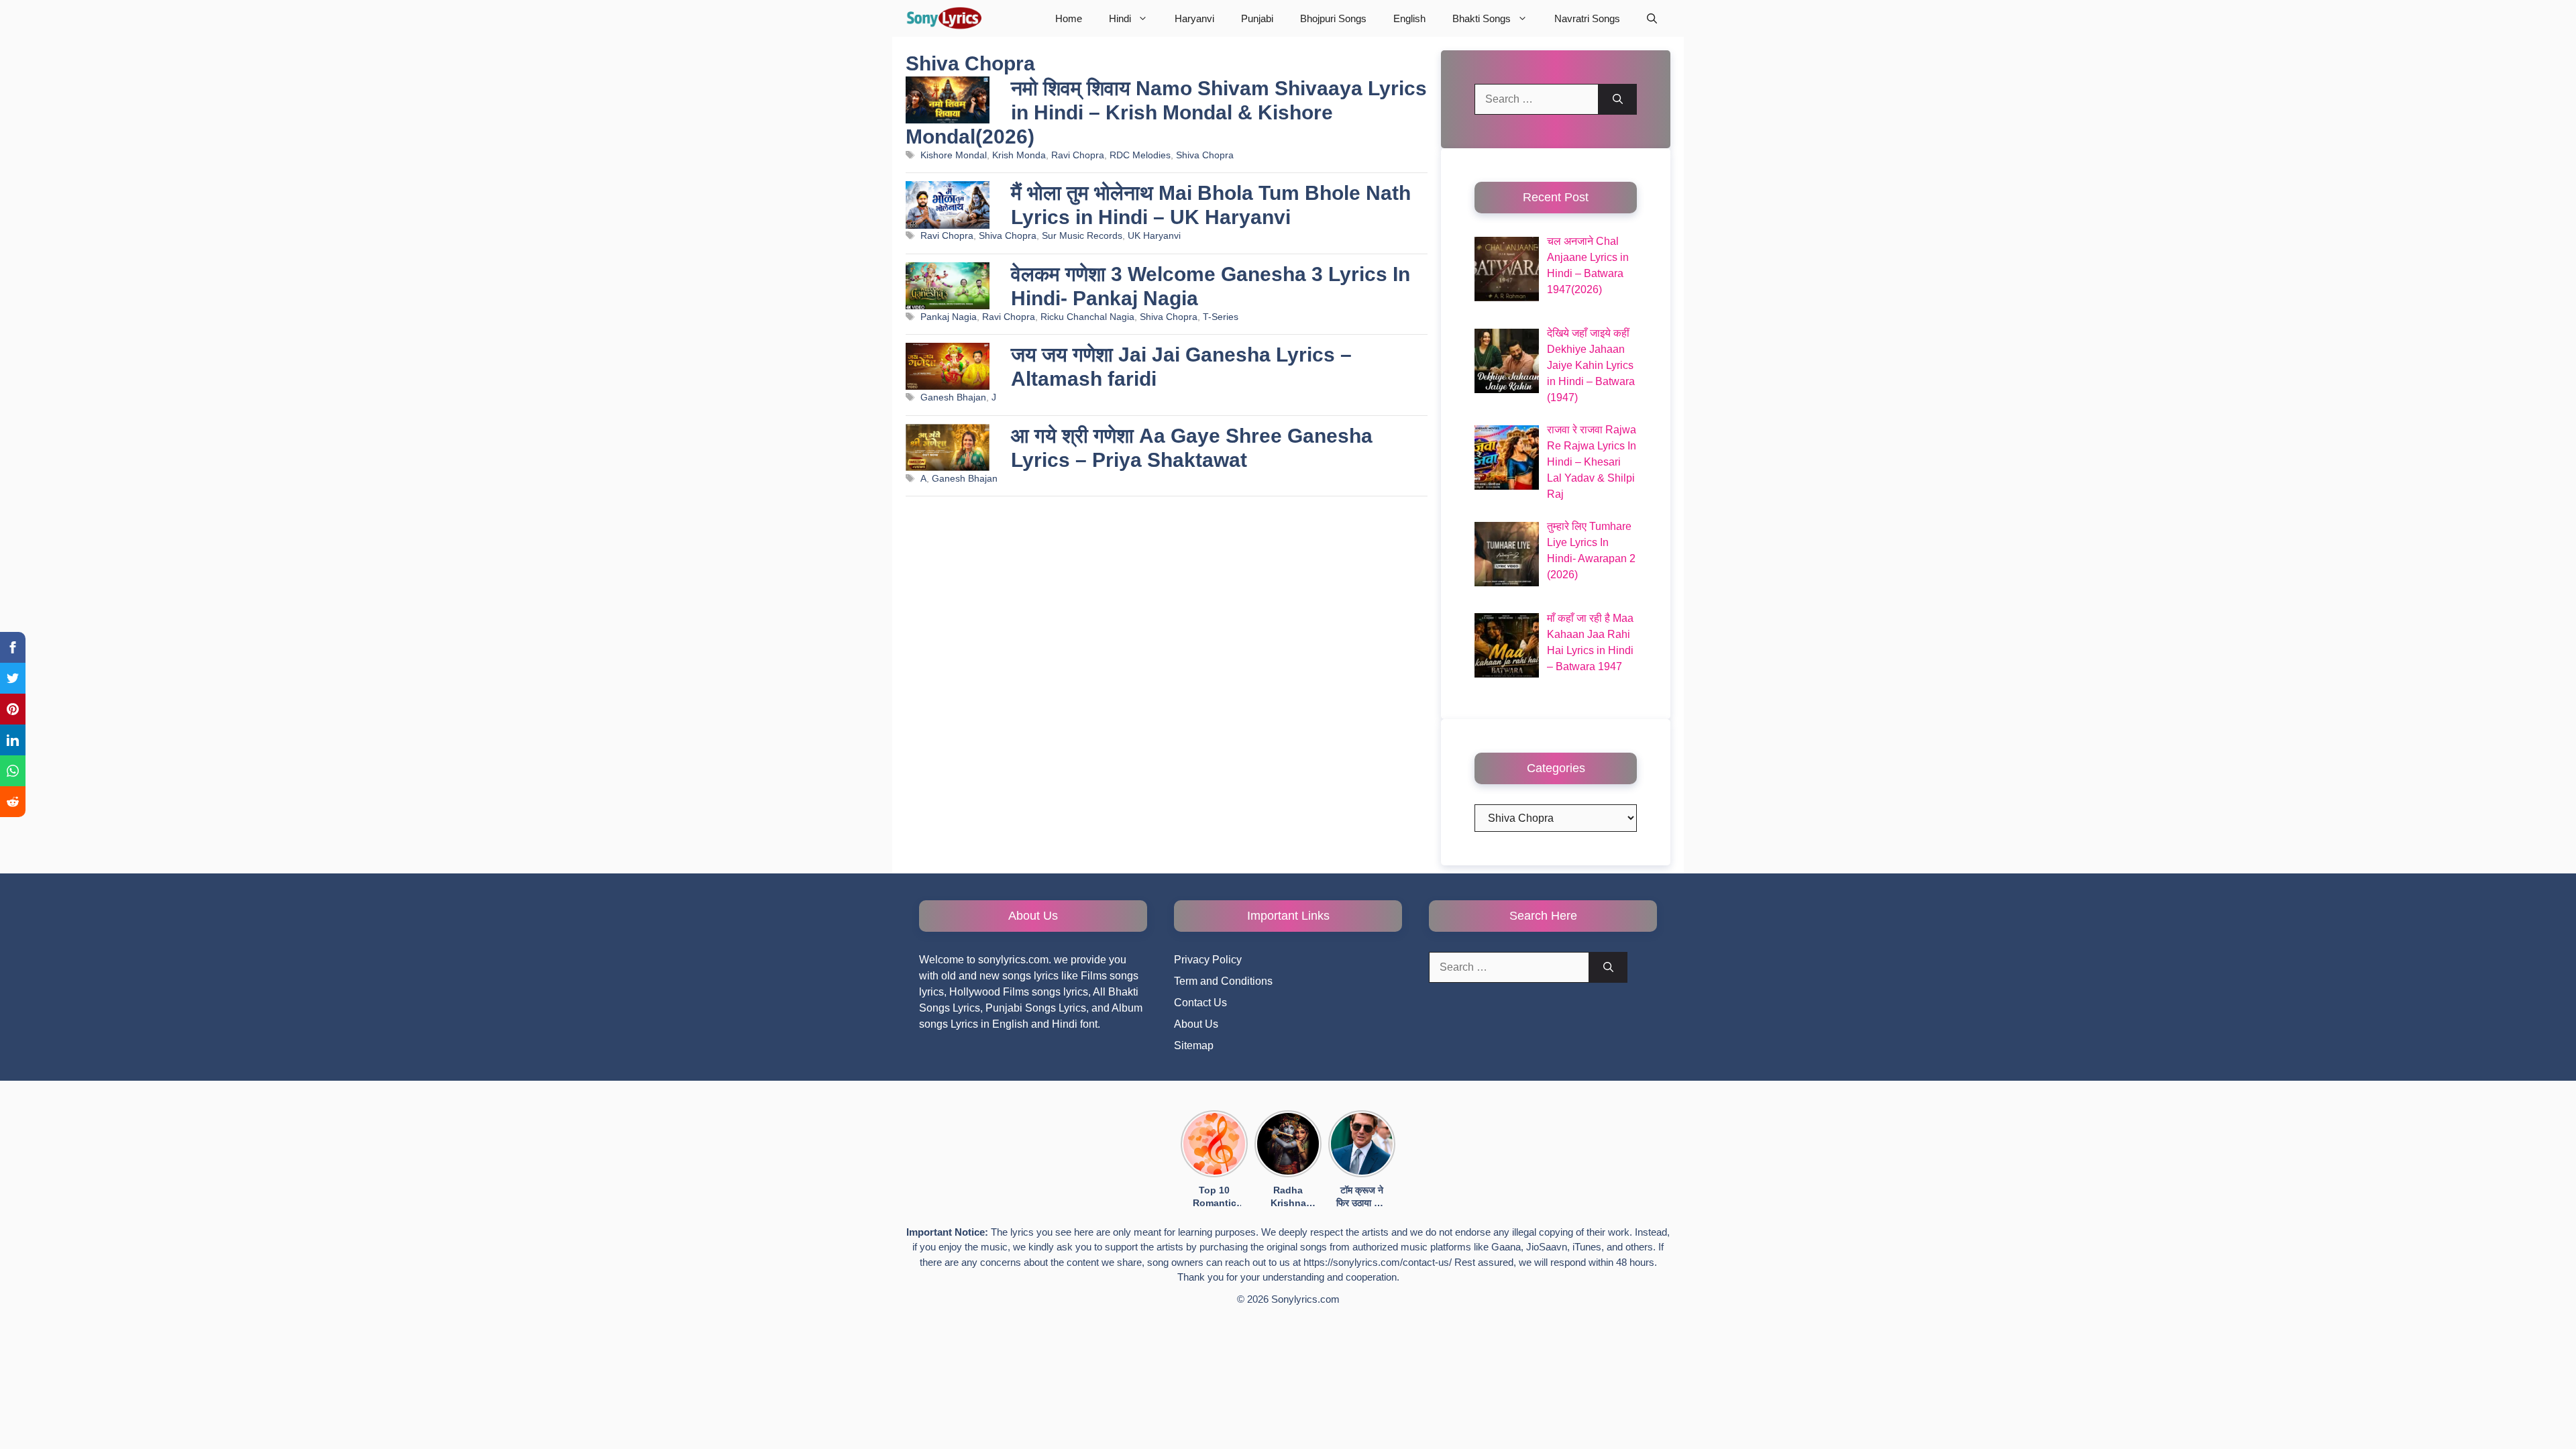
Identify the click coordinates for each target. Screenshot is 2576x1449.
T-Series (1221, 317)
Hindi (1120, 18)
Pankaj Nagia (949, 317)
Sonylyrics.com (1305, 1299)
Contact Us (1200, 1003)
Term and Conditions (1223, 981)
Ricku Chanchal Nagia (1087, 317)
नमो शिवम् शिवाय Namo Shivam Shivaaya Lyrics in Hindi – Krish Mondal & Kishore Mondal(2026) (1166, 112)
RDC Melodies (1140, 155)
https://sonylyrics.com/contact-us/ (1378, 1262)
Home (1069, 18)
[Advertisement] (1167, 666)
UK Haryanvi (1154, 236)
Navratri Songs (1587, 18)
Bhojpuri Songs (1333, 18)
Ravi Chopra (1078, 155)
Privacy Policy (1208, 960)
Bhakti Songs (1482, 18)
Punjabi (1257, 18)
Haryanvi (1194, 18)
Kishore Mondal (954, 155)
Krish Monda (1019, 155)
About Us (1196, 1024)
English (1409, 18)
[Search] (1618, 99)
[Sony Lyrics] (944, 18)
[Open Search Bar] (1652, 18)
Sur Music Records (1082, 236)
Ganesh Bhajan (953, 397)
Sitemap (1194, 1045)
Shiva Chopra (1205, 155)
